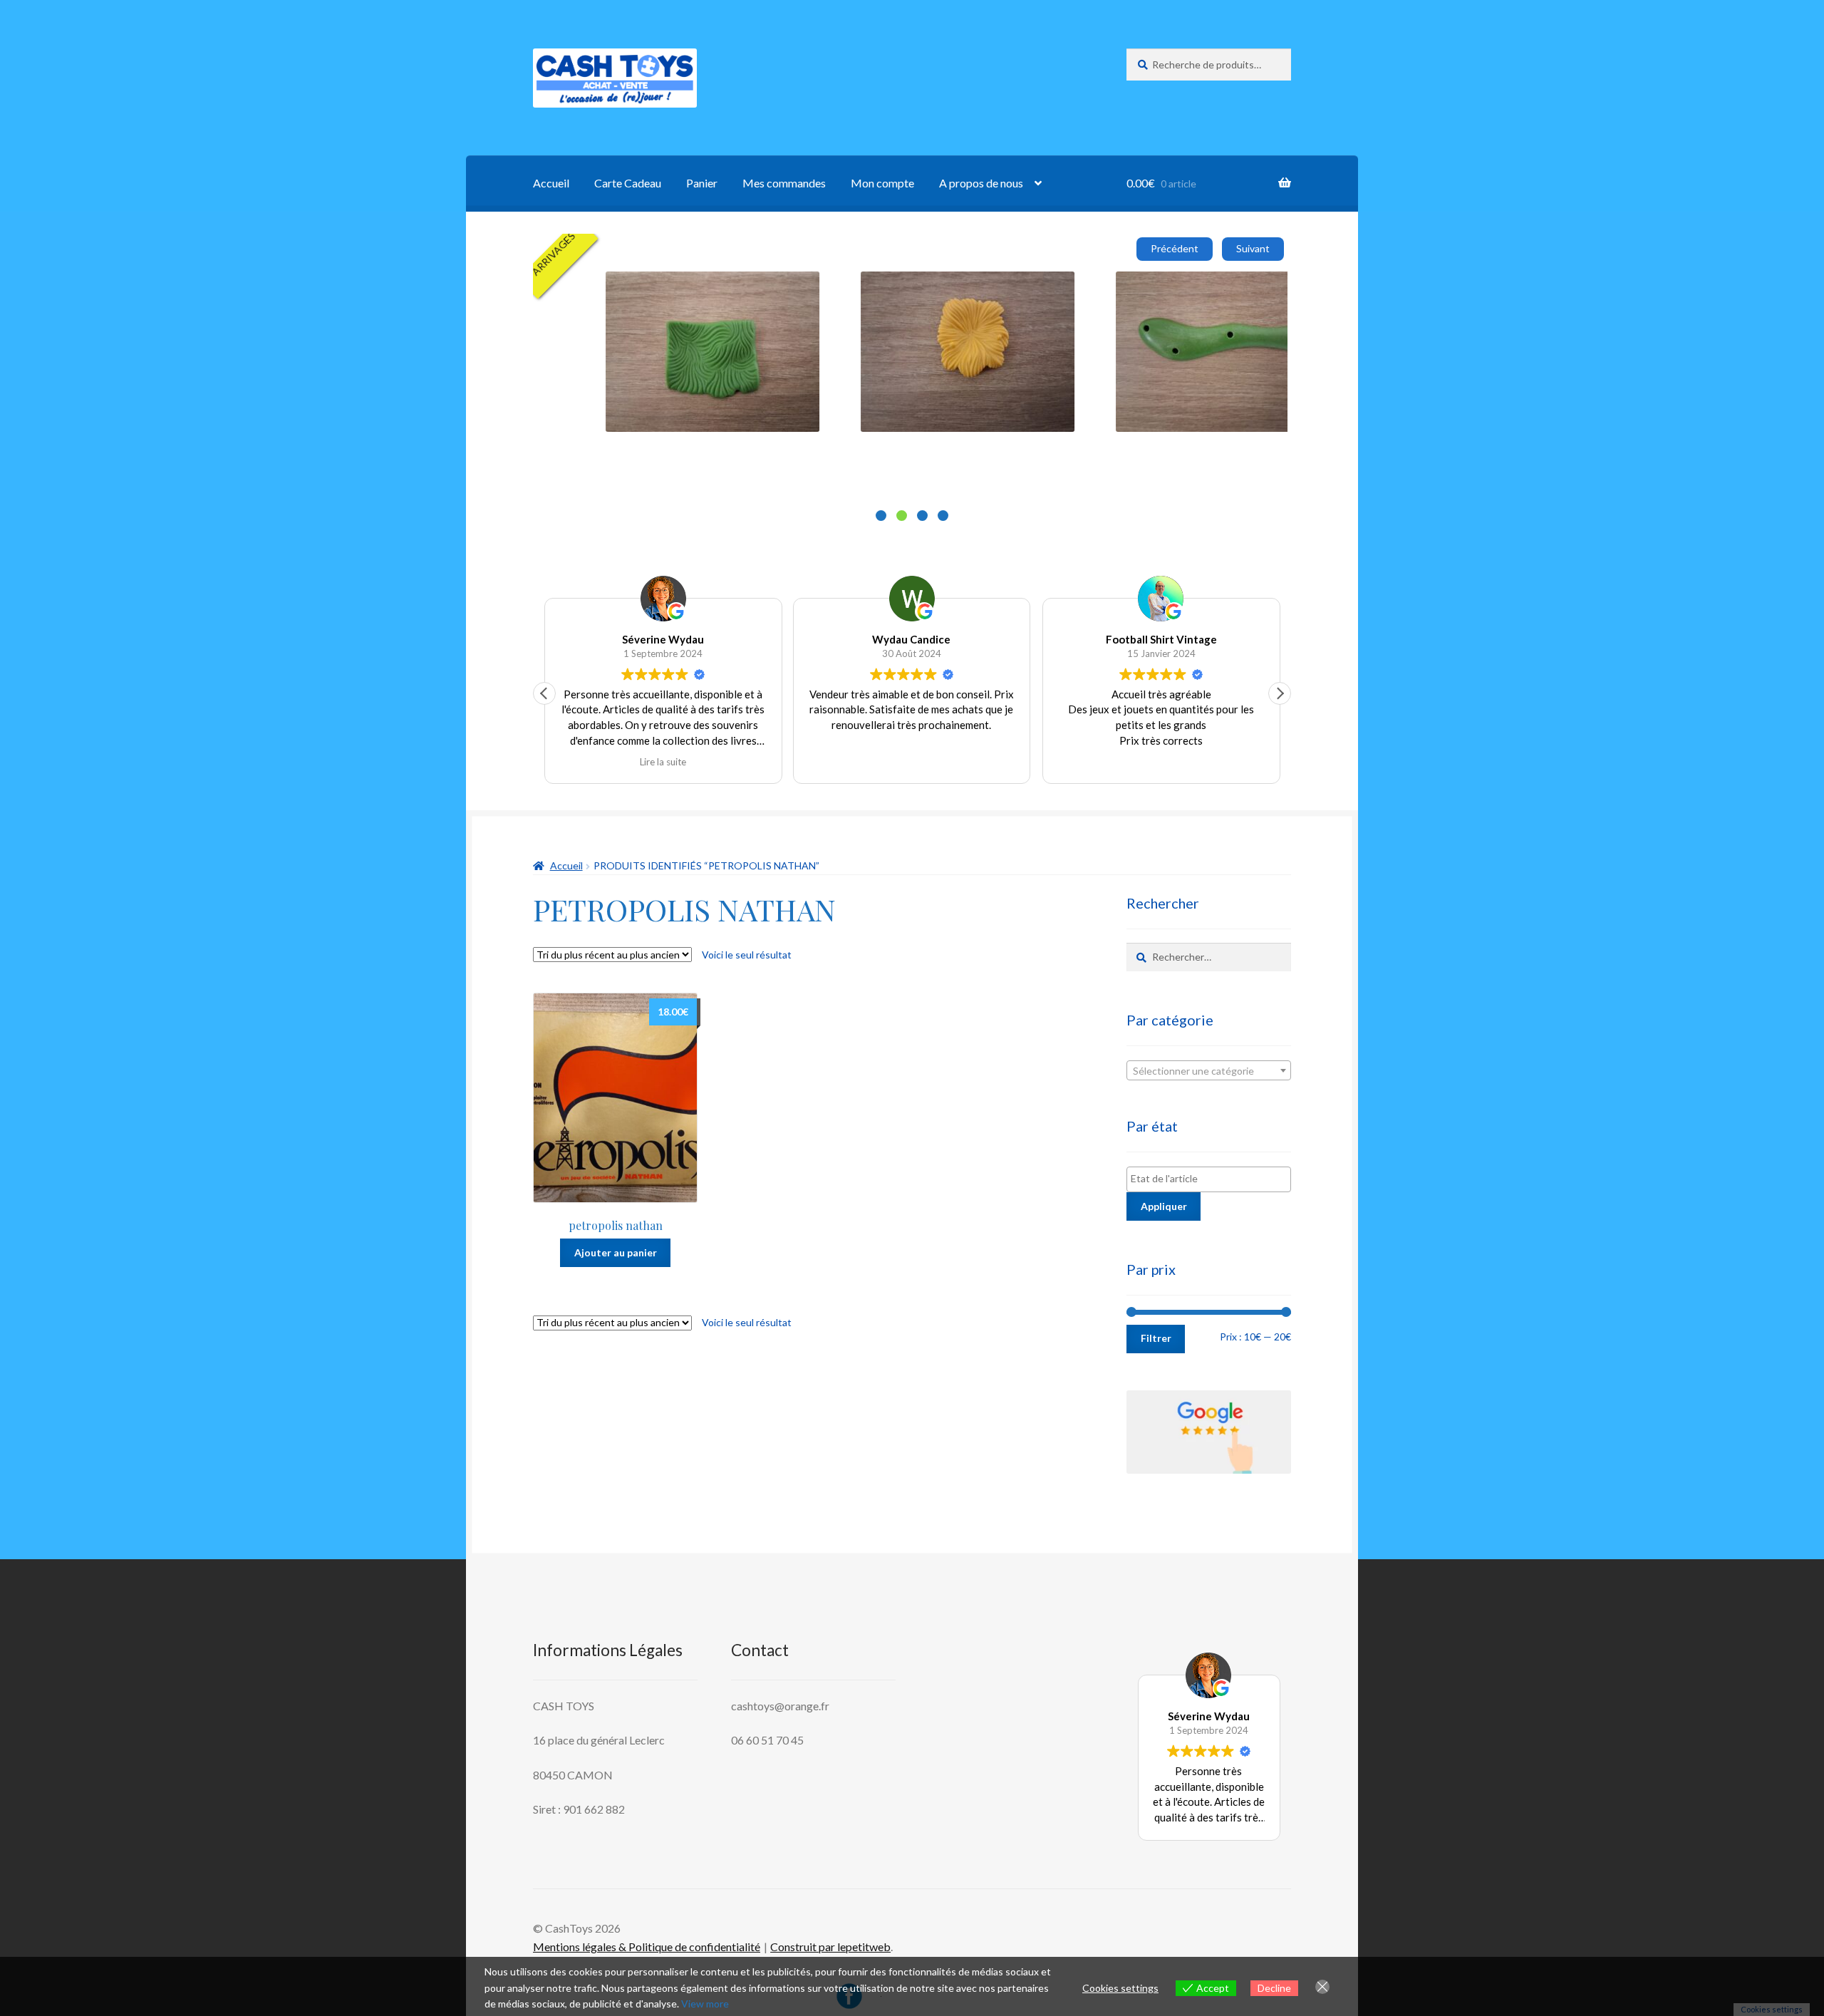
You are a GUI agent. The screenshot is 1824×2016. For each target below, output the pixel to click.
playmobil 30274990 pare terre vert (808, 288)
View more (705, 2004)
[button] (1280, 693)
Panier (702, 183)
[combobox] (1209, 1070)
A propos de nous (981, 183)
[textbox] (1209, 1071)
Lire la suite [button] (663, 762)
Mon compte (882, 183)
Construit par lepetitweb (830, 1947)
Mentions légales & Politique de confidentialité (647, 1947)
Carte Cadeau (628, 183)
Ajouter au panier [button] (776, 369)
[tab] (881, 516)
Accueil (551, 183)
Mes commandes (784, 183)
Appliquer (1164, 1206)
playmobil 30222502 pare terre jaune (1066, 288)
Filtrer (1156, 1338)
